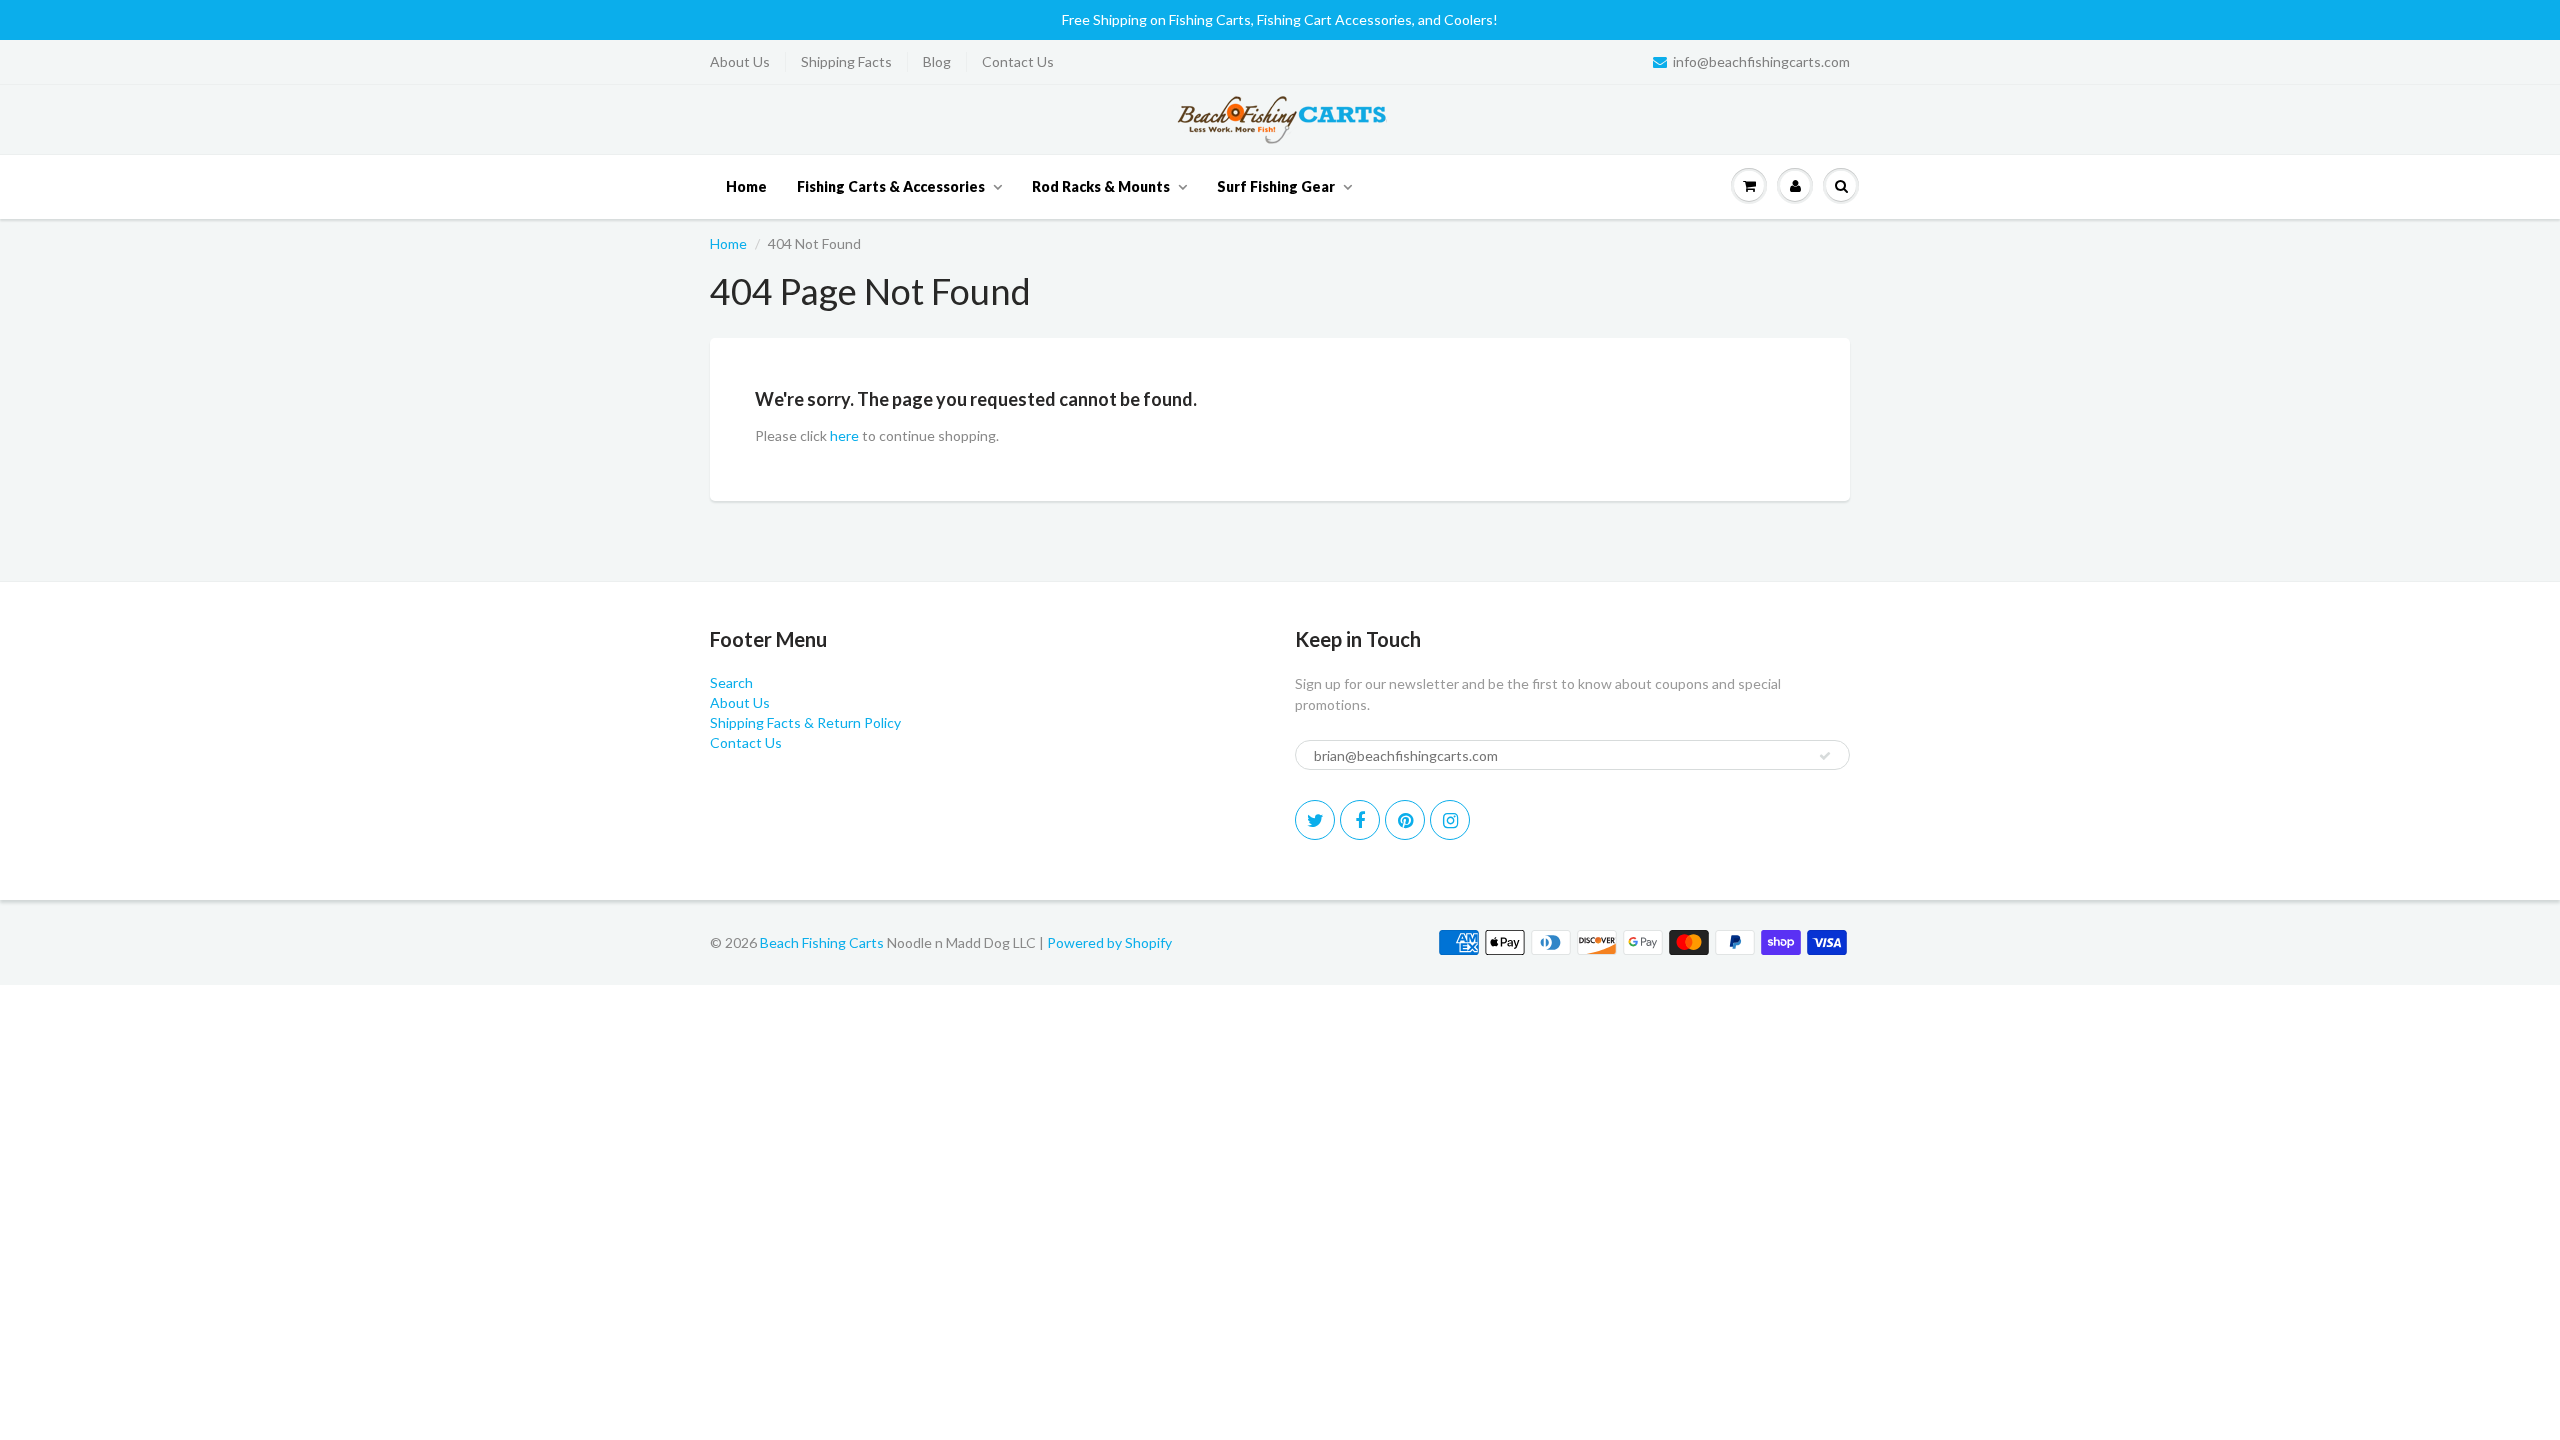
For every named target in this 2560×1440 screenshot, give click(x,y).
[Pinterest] (1405, 820)
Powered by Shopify (1109, 942)
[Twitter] (1315, 820)
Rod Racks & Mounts (1101, 186)
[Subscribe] (1825, 756)
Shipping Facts (846, 61)
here (844, 435)
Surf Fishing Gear (1276, 186)
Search (731, 682)
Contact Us (1018, 61)
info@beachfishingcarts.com (1761, 61)
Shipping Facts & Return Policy (805, 722)
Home (746, 186)
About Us (740, 61)
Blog (937, 61)
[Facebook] (1360, 820)
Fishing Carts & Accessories (891, 186)
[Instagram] (1450, 820)
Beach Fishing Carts (822, 942)
